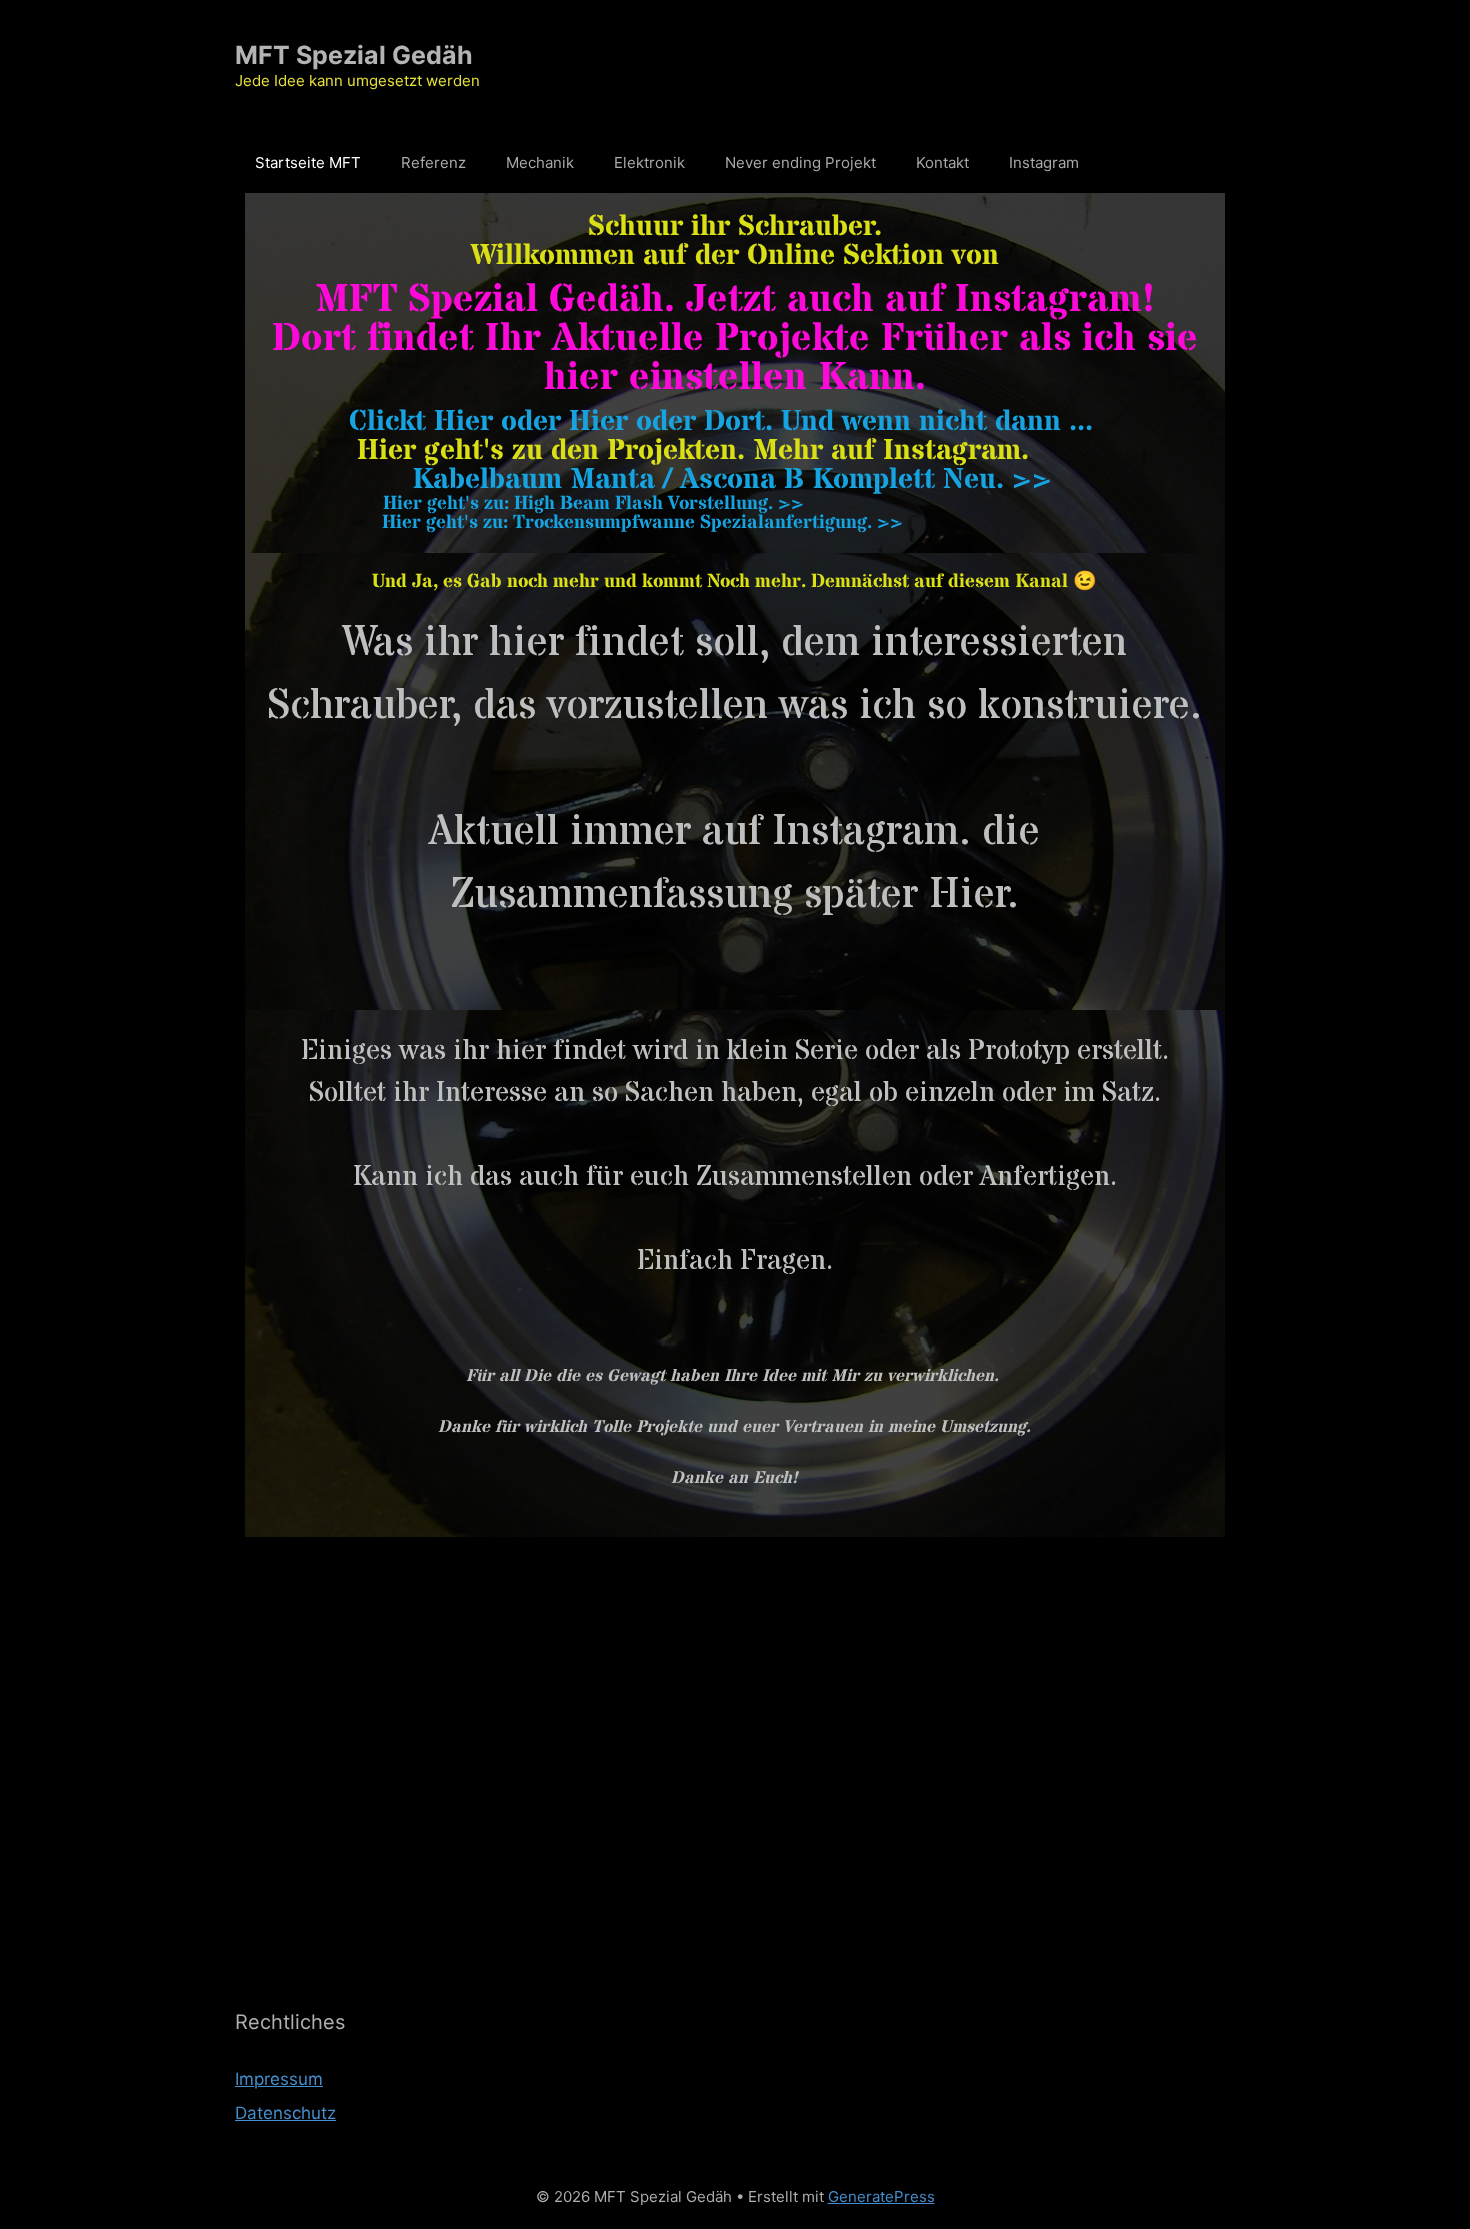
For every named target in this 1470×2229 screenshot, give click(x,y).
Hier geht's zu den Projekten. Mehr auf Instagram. (693, 451)
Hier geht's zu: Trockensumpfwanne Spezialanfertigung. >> (642, 523)
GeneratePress (881, 2196)
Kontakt (942, 162)
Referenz (433, 162)
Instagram (1044, 162)
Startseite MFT (308, 162)
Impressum (279, 2079)
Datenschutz (285, 2113)
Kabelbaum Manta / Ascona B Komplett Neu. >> (732, 480)
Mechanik (540, 162)
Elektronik (649, 162)
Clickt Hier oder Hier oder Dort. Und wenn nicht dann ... (721, 422)
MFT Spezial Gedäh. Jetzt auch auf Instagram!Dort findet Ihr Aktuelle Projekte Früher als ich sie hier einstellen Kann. (735, 339)
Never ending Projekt (800, 162)
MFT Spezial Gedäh (354, 55)
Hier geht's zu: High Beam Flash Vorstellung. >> (593, 504)
